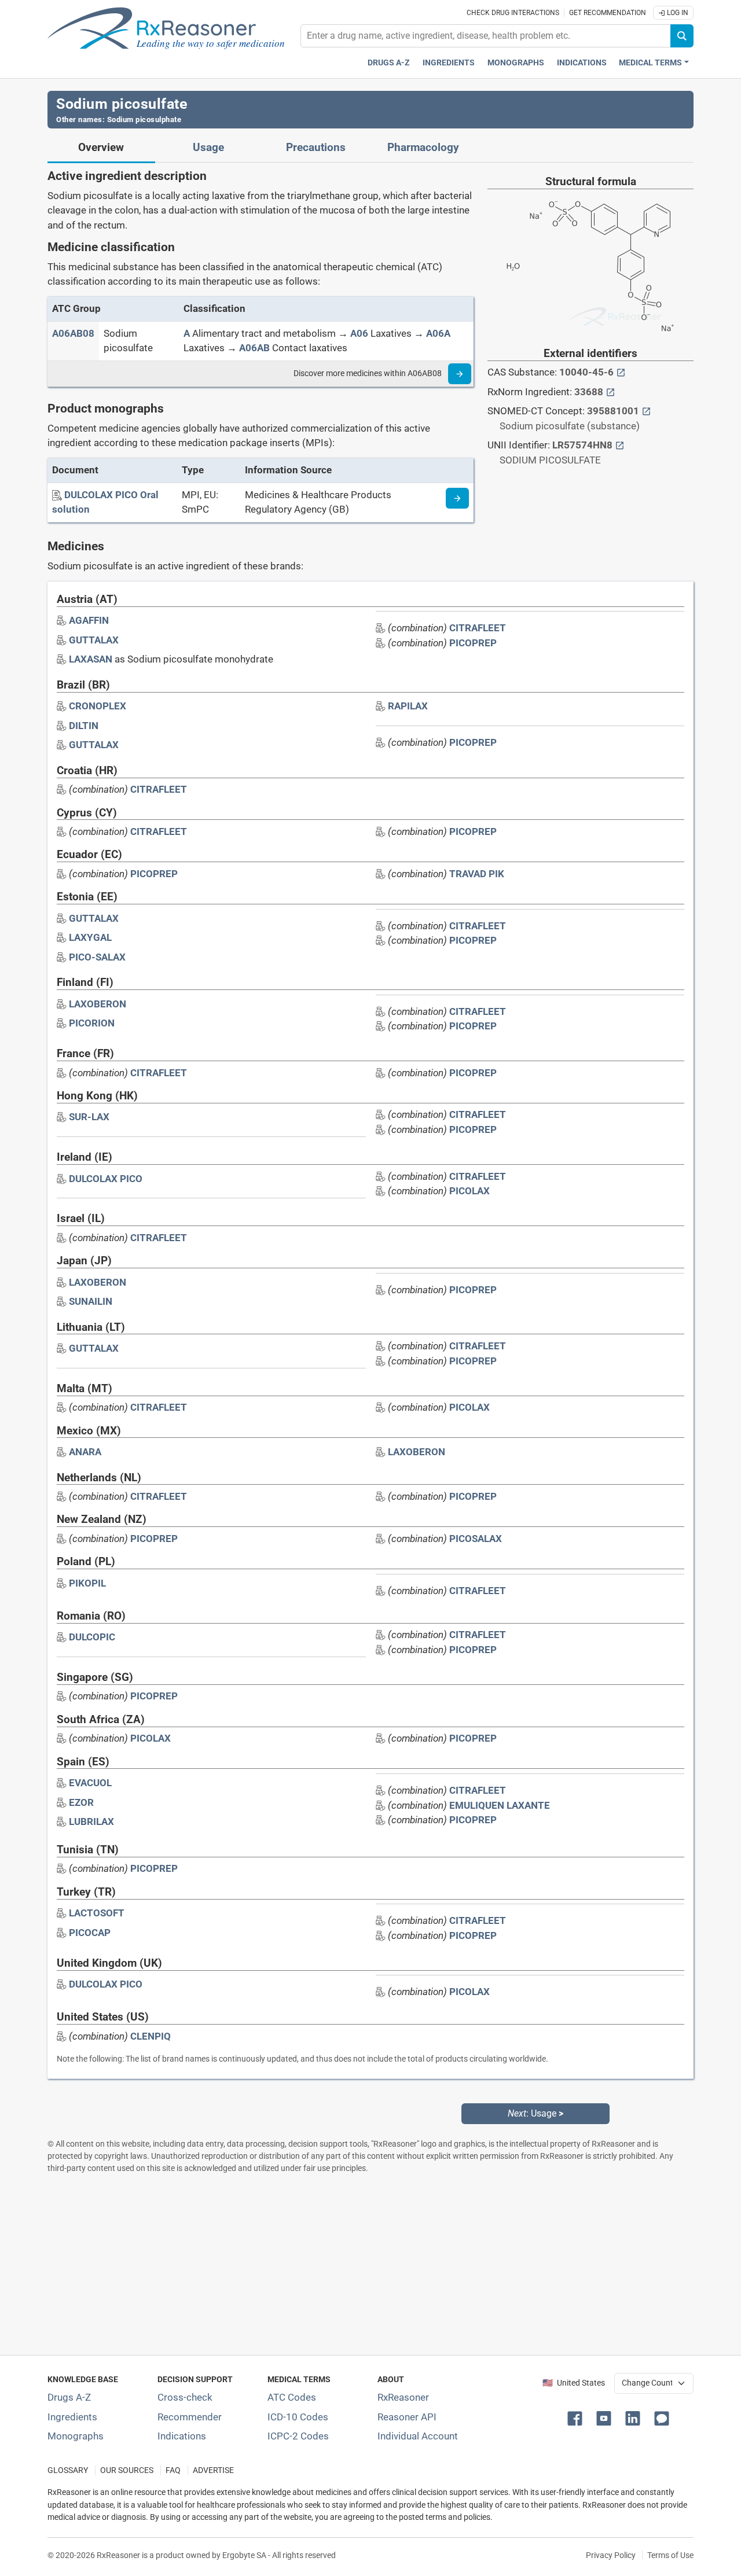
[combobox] (486, 36)
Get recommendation (608, 13)
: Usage (535, 2113)
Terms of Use (670, 2555)
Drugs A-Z (389, 63)
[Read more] (460, 374)
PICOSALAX (476, 1539)
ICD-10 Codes (298, 2417)
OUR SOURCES (127, 2470)
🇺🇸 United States (574, 2383)
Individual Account (418, 2436)
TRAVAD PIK (477, 874)
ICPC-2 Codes (298, 2436)
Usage (208, 148)
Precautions (316, 148)
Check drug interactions (513, 13)
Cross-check (185, 2397)
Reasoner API (407, 2417)
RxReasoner (403, 2397)
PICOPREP (473, 643)
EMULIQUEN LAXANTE (500, 1805)
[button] (577, 2417)
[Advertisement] (370, 2264)
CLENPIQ (151, 2036)
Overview (101, 148)
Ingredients (449, 63)
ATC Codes (292, 2397)
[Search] (682, 36)
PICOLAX (469, 1191)
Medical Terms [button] (650, 63)
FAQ (173, 2470)
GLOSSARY (68, 2470)
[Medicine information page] (457, 498)
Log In (677, 13)
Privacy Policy (611, 2555)
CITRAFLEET (478, 628)
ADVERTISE (213, 2470)
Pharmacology (423, 148)
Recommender (190, 2417)
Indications (582, 63)
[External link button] (621, 372)
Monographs (516, 63)
